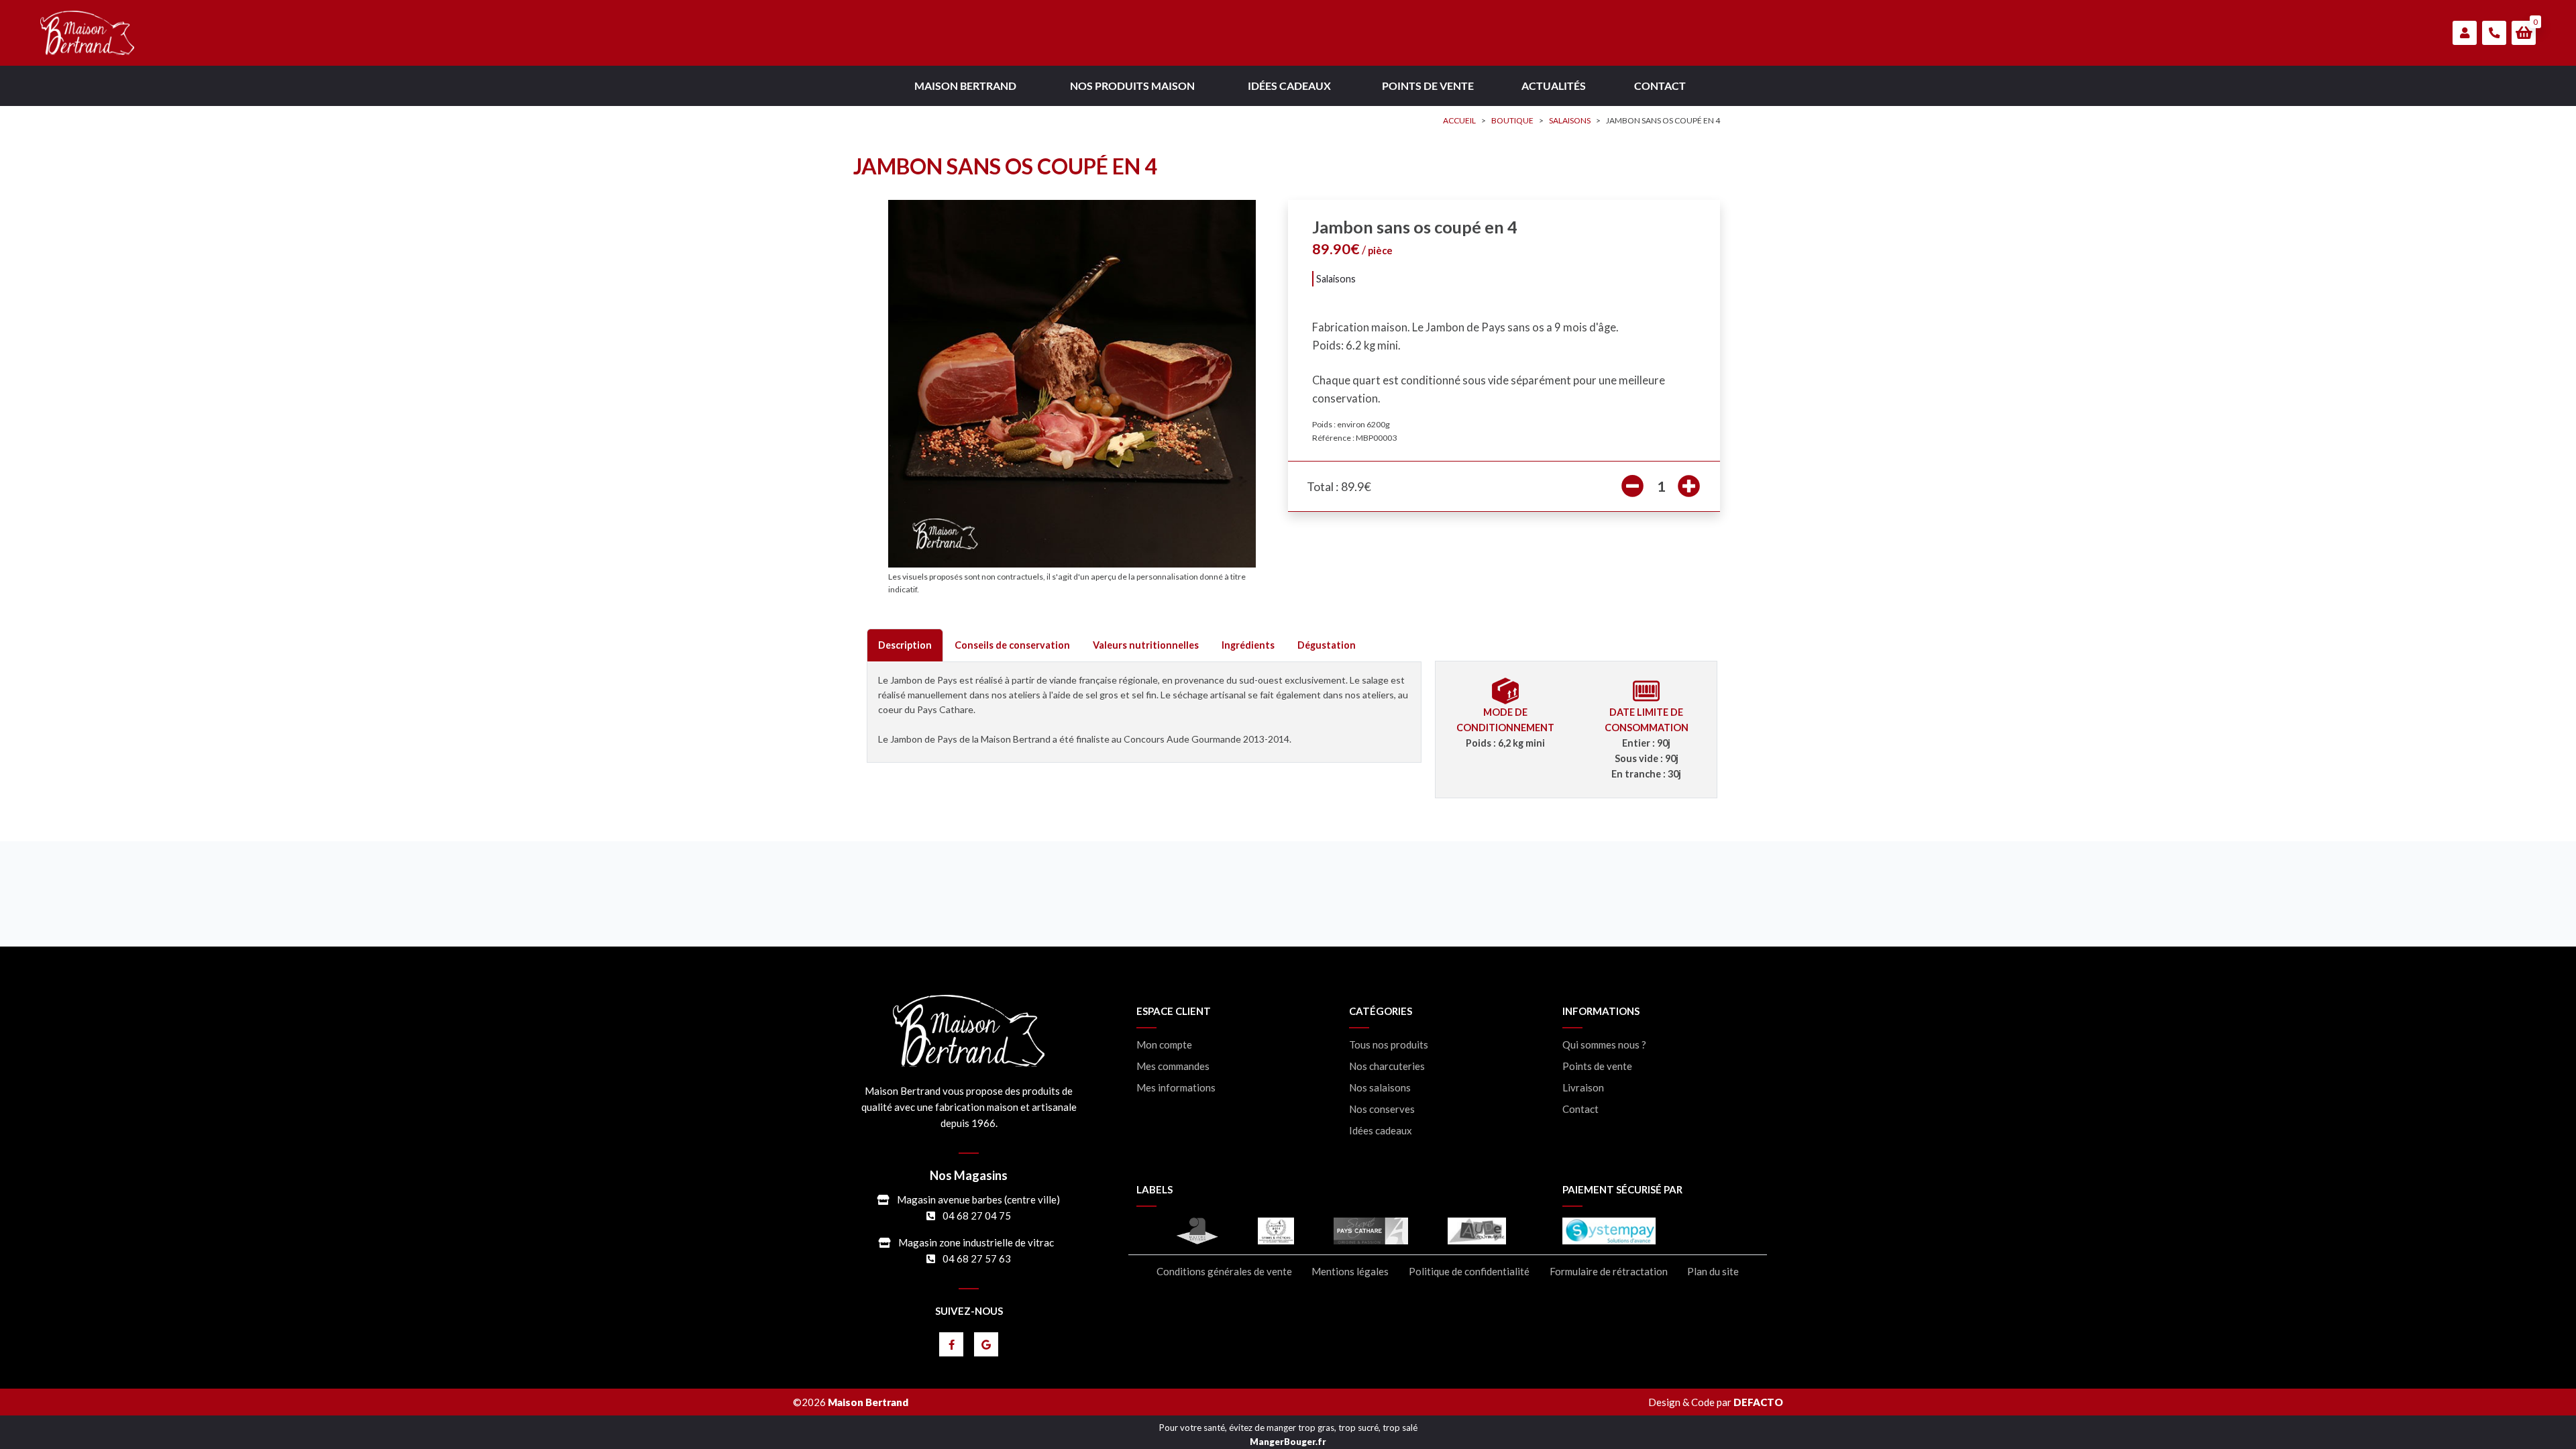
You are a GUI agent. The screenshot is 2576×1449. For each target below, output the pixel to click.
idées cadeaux (1289, 86)
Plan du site (1713, 1272)
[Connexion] (2465, 33)
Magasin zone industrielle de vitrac (976, 1242)
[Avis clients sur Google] (986, 1344)
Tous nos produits (1389, 1045)
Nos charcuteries (1387, 1066)
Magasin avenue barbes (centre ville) (978, 1199)
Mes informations (1176, 1088)
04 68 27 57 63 (977, 1258)
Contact (1580, 1109)
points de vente (1428, 86)
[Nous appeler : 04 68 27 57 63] (2494, 33)
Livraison (1583, 1088)
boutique (1512, 120)
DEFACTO (1758, 1402)
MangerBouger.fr (1288, 1442)
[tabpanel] (1144, 712)
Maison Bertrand (965, 86)
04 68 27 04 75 (977, 1216)
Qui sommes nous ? (1604, 1045)
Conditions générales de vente (1224, 1272)
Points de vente (1597, 1066)
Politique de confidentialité (1469, 1272)
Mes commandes (1173, 1066)
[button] (2524, 33)
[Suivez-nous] (951, 1344)
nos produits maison (1132, 86)
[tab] (905, 645)
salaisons (1570, 120)
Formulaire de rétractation (1609, 1272)
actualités (1554, 86)
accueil (1459, 120)
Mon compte (1164, 1045)
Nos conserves (1382, 1109)
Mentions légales (1350, 1272)
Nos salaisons (1380, 1088)
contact (1660, 86)
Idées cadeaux (1381, 1131)
